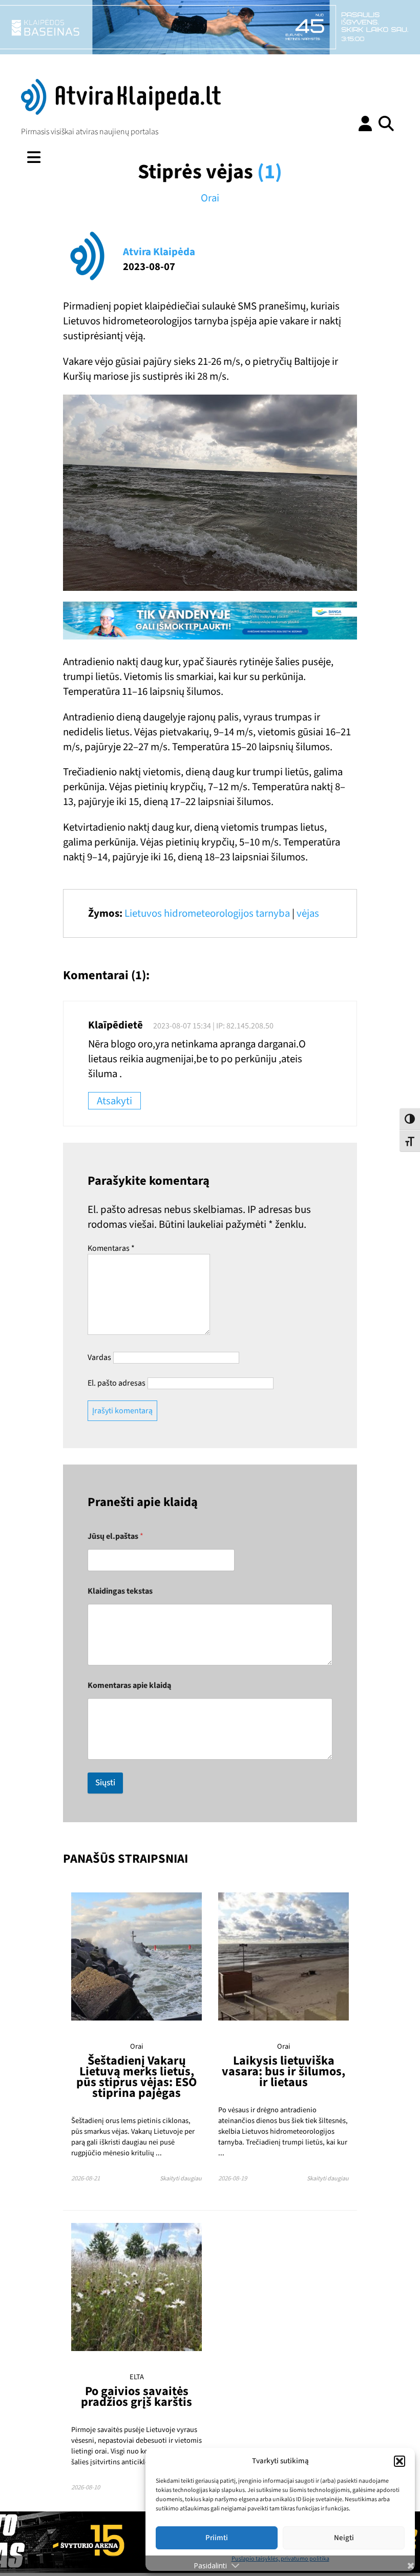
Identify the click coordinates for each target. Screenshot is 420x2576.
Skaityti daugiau (181, 2179)
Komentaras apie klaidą (129, 1686)
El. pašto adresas (117, 1383)
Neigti (344, 2538)
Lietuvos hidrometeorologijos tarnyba (207, 913)
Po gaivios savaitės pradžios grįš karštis (136, 2397)
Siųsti (105, 1783)
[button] (400, 2461)
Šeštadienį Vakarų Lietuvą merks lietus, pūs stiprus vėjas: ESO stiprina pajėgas (136, 2077)
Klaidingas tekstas (120, 1591)
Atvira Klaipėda (159, 252)
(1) (270, 172)
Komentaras (111, 1248)
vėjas (308, 913)
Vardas (99, 1357)
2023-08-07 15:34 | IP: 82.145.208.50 (213, 1026)
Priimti (217, 2538)
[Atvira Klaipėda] (121, 112)
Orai (210, 198)
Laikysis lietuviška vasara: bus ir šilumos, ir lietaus (283, 2072)
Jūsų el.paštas (115, 1537)
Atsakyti (114, 1101)
